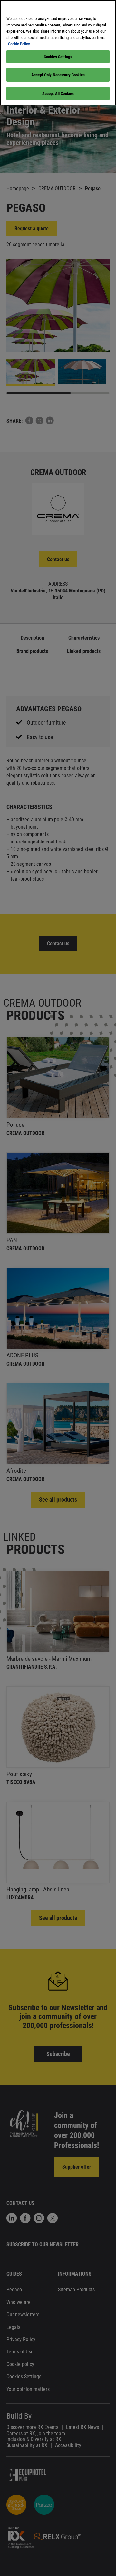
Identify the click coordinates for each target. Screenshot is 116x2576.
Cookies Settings (58, 57)
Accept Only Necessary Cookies (58, 75)
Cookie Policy (19, 44)
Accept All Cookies (58, 94)
